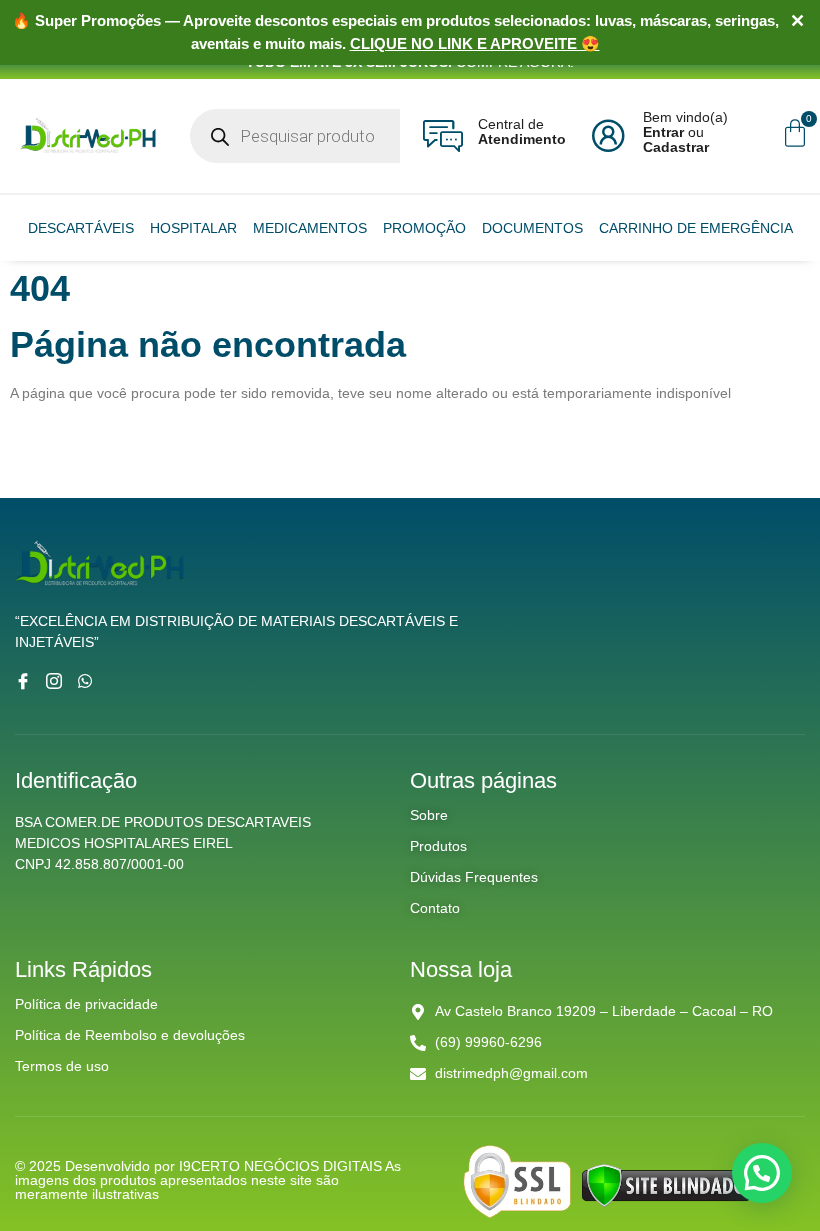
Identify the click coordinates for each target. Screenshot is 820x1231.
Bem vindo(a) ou (685, 132)
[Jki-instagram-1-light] (54, 681)
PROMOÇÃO (424, 228)
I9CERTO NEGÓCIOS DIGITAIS (282, 1166)
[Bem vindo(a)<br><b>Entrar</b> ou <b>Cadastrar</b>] (608, 136)
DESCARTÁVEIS (81, 228)
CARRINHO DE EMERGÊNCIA (696, 228)
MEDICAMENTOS (310, 228)
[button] (762, 1173)
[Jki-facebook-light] (23, 681)
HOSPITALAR (193, 228)
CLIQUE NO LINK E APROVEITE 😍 (475, 43)
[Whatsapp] (85, 681)
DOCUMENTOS (532, 228)
